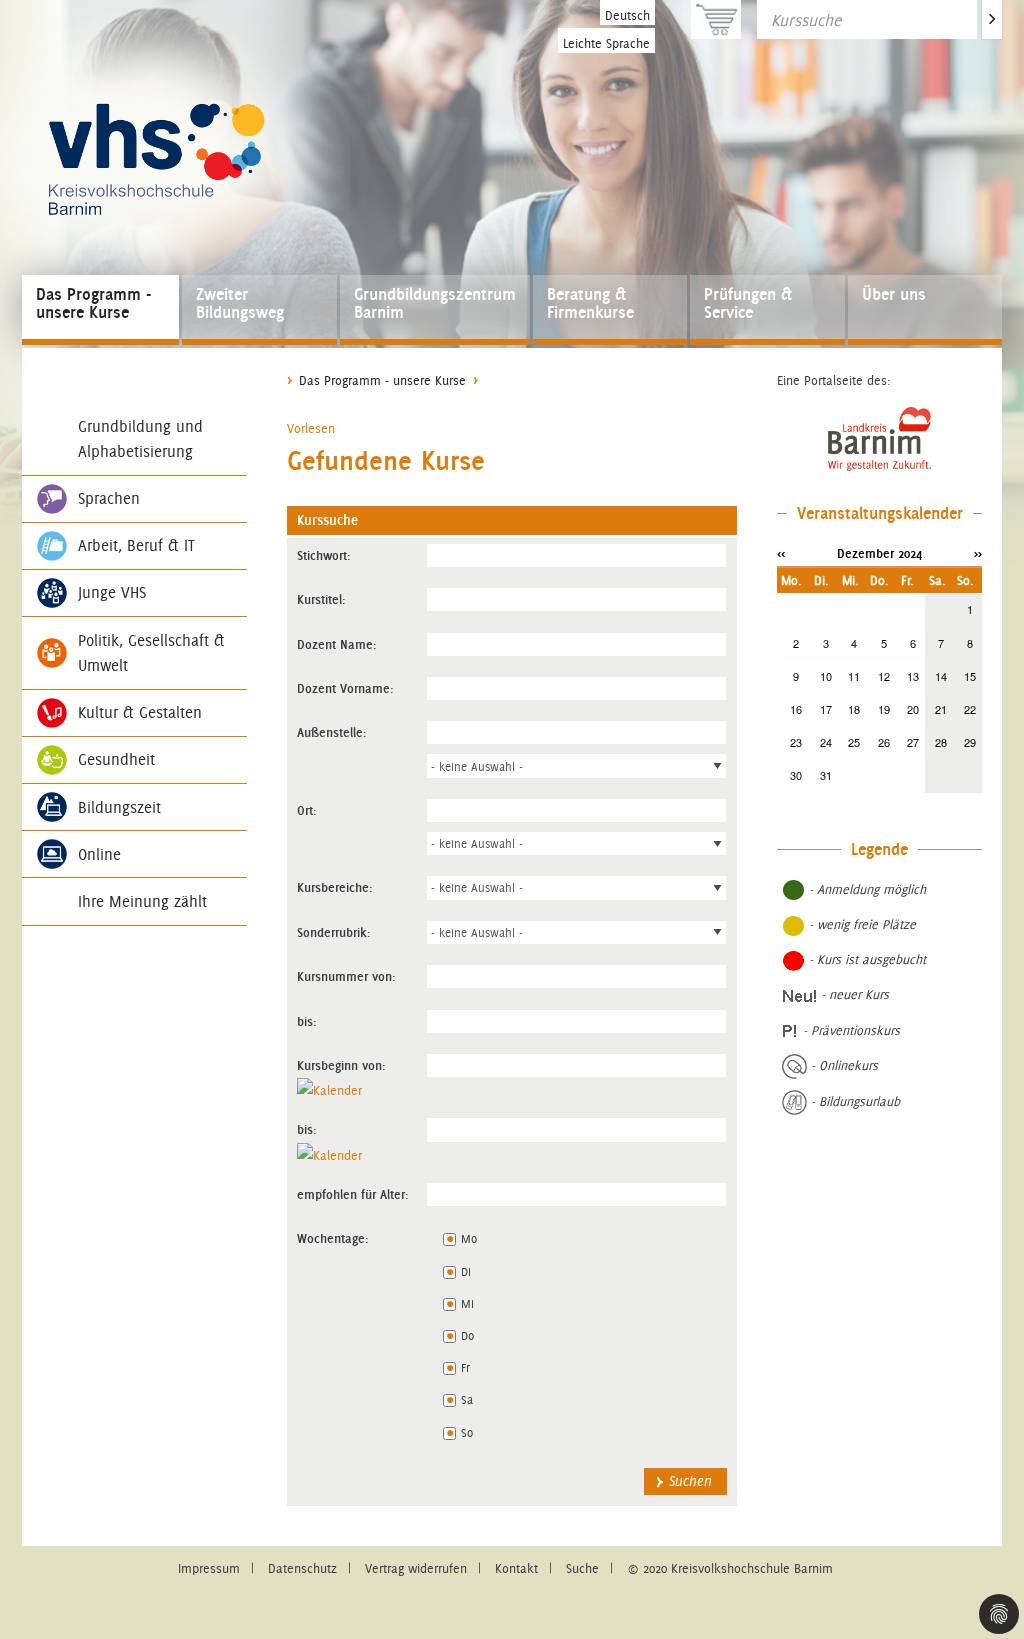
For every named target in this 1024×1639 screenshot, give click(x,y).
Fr (465, 1367)
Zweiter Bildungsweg (240, 303)
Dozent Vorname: (345, 688)
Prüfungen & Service (748, 303)
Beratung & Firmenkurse (590, 303)
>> (978, 553)
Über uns (894, 294)
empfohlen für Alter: (353, 1194)
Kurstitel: (321, 599)
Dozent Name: (337, 644)
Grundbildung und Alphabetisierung (140, 439)
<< (781, 553)
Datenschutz (302, 1568)
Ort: (307, 810)
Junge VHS (112, 592)
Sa (467, 1399)
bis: (307, 1021)
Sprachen (109, 498)
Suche (582, 1568)
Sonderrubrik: (334, 932)
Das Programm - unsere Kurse (93, 303)
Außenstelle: (332, 732)
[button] (311, 428)
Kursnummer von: (346, 976)
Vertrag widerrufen (416, 1568)
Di (466, 1271)
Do (467, 1335)
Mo (469, 1238)
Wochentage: (333, 1238)
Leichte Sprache (606, 43)
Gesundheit (116, 759)
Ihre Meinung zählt (142, 901)
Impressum (209, 1568)
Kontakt (516, 1568)
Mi (467, 1303)
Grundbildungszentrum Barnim (435, 303)
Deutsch (627, 15)
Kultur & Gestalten (140, 712)
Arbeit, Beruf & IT (136, 545)
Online (99, 854)
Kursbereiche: (335, 887)
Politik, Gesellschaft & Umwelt (151, 653)
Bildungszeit (119, 807)
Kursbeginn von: (341, 1065)
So (467, 1432)
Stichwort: (324, 555)
